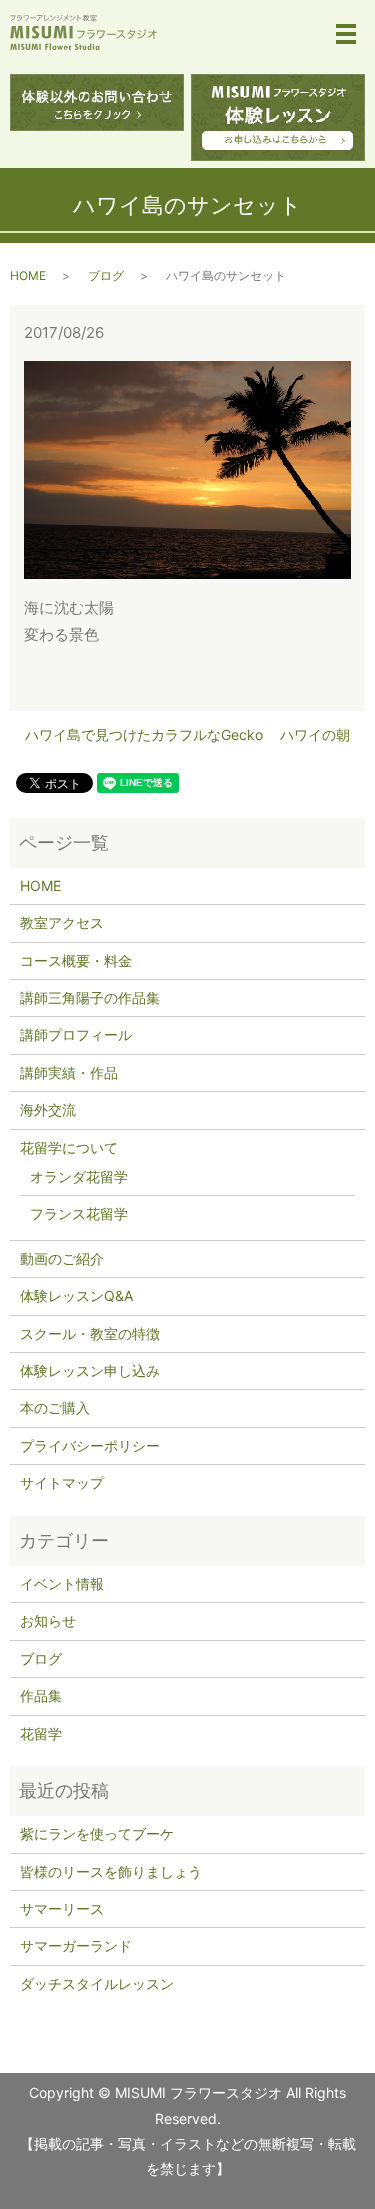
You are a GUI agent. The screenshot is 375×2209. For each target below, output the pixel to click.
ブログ (106, 275)
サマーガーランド (76, 1945)
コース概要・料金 (76, 960)
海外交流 (48, 1109)
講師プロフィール (76, 1034)
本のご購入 (55, 1407)
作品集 (41, 1695)
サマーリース (62, 1908)
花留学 (41, 1733)
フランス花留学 (79, 1213)
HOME (28, 275)
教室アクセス (62, 922)
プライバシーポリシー (90, 1445)
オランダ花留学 (79, 1176)
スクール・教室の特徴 (90, 1333)
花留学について (69, 1147)
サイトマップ (62, 1482)
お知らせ (48, 1620)
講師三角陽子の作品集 (90, 997)
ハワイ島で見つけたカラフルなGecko (144, 734)
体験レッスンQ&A (76, 1295)
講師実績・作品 (69, 1072)
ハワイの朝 (315, 734)
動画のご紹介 (62, 1258)
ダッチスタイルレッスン (97, 1983)
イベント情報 (62, 1583)
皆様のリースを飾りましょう (111, 1871)
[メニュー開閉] (346, 34)
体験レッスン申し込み (90, 1370)
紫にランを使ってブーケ (97, 1833)
